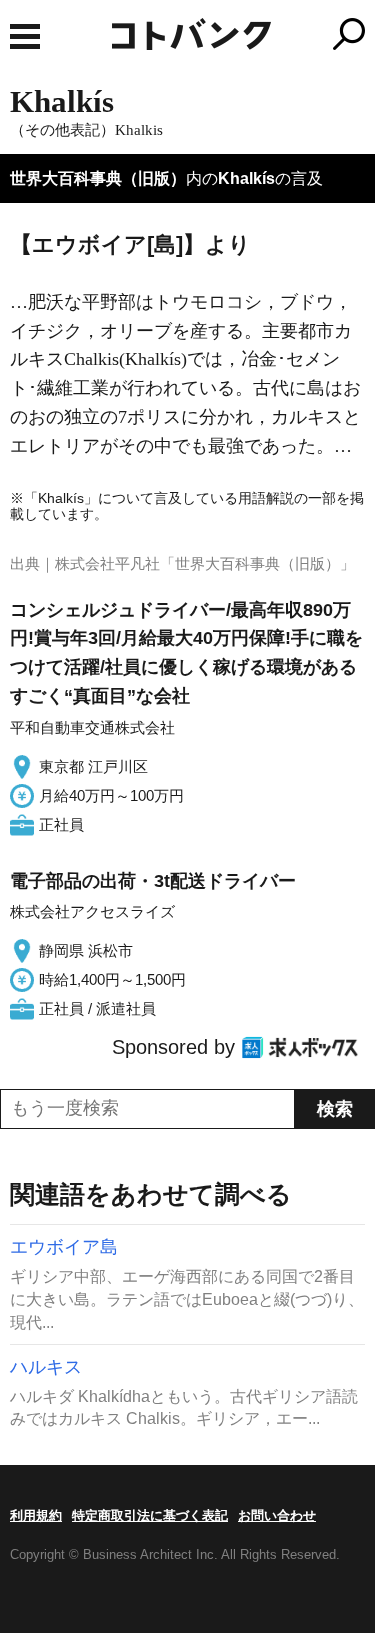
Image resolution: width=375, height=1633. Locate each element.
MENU (25, 36)
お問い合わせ (277, 1515)
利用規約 (36, 1515)
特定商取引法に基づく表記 (150, 1515)
